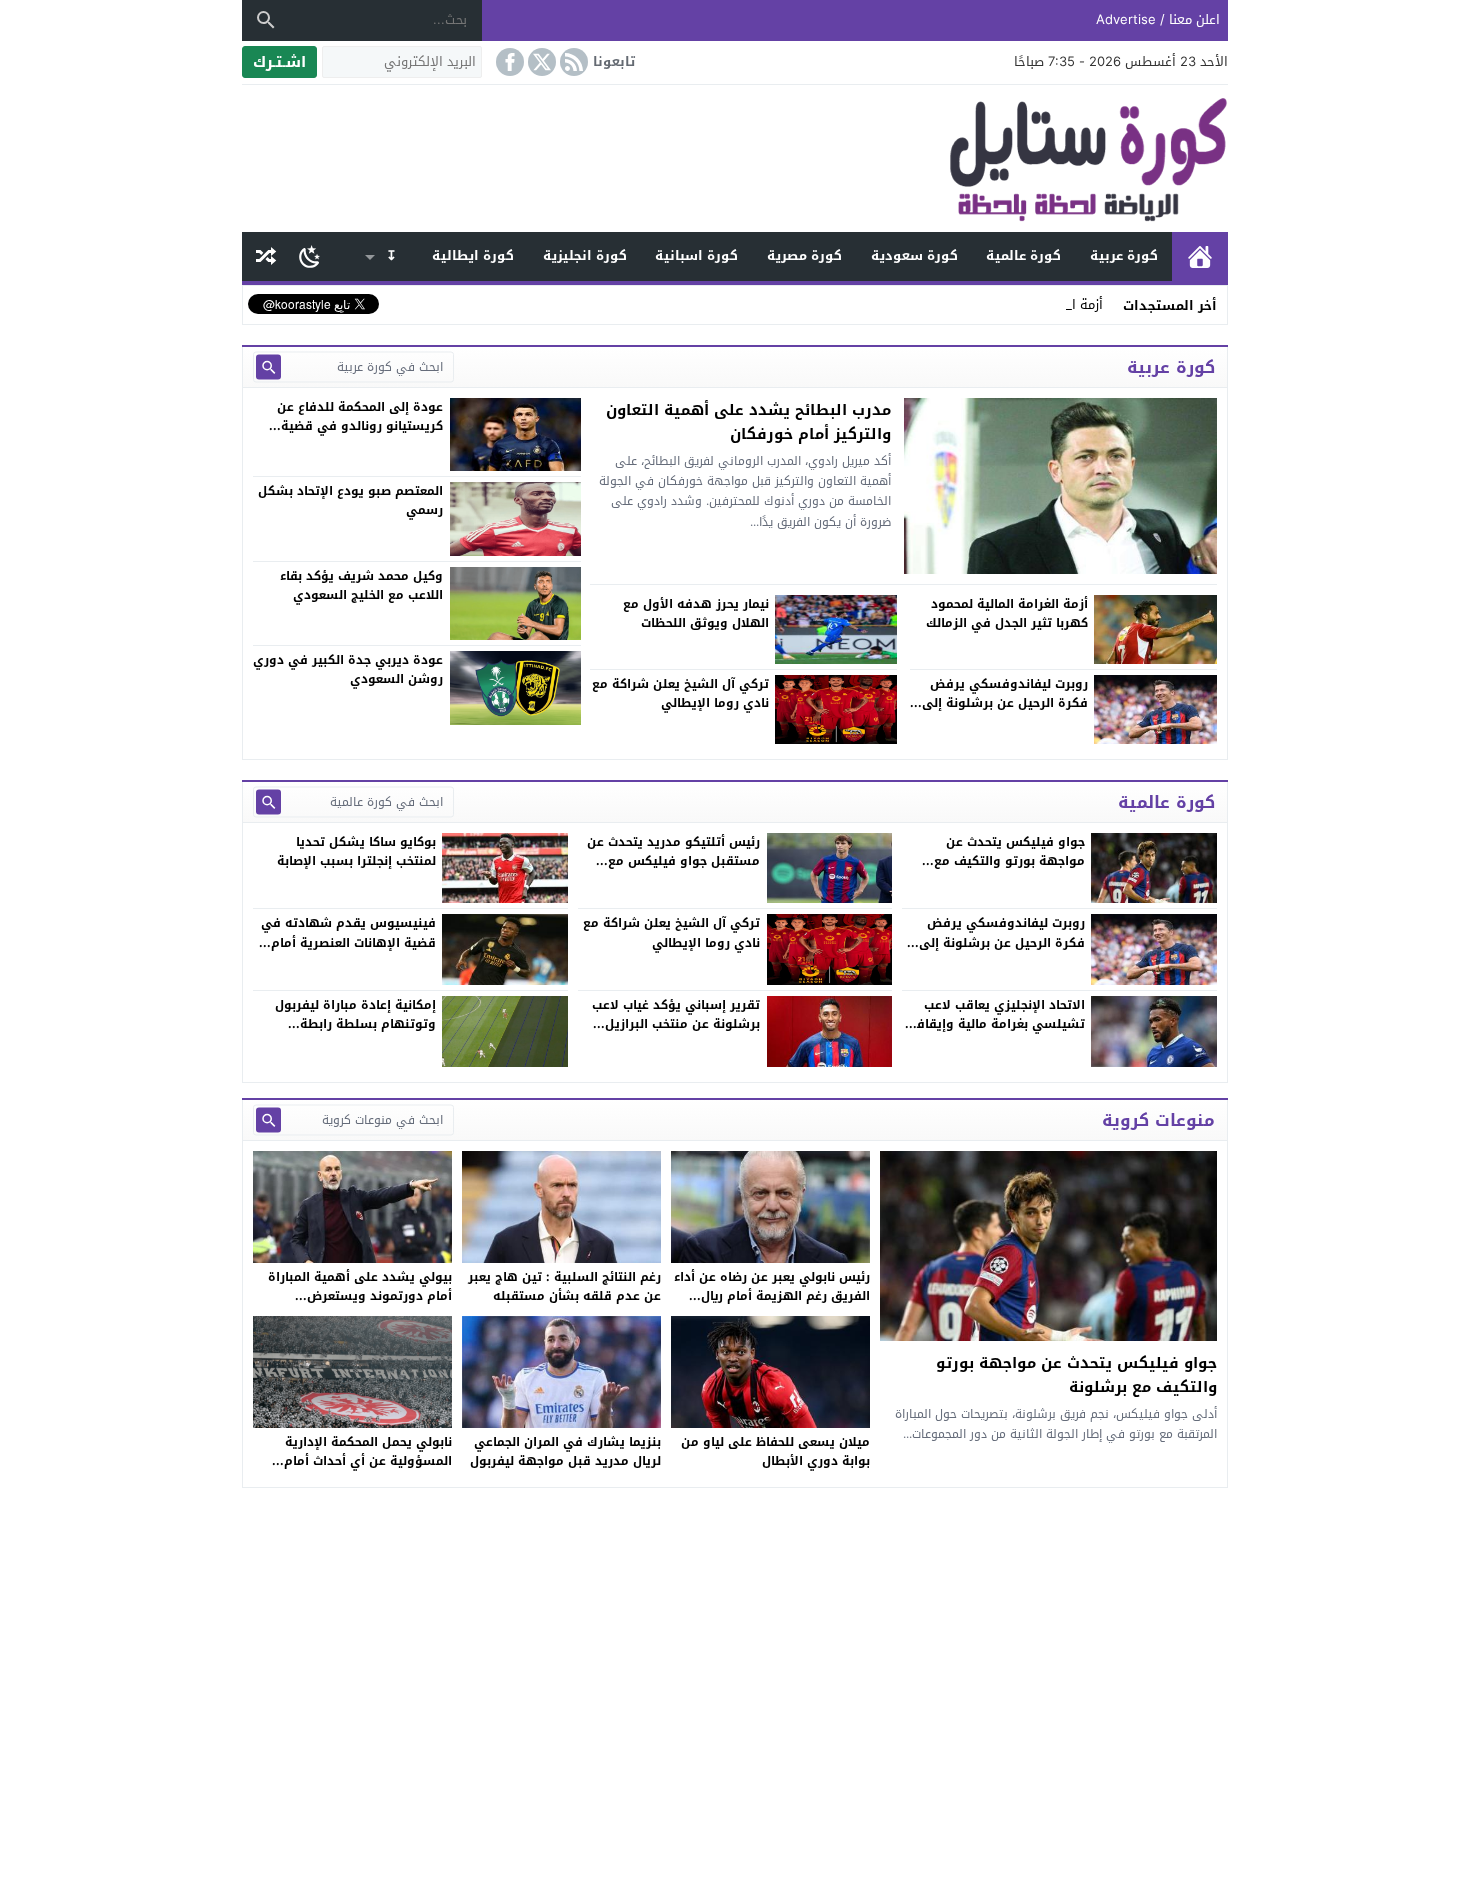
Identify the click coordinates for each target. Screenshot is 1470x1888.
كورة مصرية (804, 255)
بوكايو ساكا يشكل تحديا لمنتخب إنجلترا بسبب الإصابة (356, 851)
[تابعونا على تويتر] (540, 62)
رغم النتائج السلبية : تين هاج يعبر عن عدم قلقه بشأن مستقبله (564, 1286)
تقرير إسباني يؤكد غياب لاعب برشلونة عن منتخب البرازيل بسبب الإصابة (676, 1024)
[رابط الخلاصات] (572, 62)
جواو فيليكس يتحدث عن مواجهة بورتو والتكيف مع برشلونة (1009, 861)
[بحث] (266, 20)
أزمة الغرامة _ (1064, 304)
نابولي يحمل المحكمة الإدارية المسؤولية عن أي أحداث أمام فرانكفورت (368, 1461)
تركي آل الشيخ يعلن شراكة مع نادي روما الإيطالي (671, 932)
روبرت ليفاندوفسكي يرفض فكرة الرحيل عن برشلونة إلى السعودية (1002, 942)
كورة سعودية (914, 255)
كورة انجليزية (585, 255)
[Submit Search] (268, 366)
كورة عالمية (1023, 255)
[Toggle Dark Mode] (309, 256)
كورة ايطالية (473, 255)
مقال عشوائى (266, 256)
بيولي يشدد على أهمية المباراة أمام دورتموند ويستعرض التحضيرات (360, 1296)
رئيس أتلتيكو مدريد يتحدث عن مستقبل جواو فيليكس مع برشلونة (673, 861)
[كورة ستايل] (735, 158)
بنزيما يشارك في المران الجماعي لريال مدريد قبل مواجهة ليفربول (565, 1451)
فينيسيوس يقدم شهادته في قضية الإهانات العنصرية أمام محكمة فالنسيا (348, 942)
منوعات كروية (1158, 1120)
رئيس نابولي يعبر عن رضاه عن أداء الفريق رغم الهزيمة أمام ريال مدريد (772, 1296)
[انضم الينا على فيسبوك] (508, 62)
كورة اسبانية (696, 255)
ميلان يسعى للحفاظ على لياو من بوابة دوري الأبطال (775, 1451)
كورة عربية (1124, 255)
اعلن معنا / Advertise (1158, 19)
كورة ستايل (1200, 256)
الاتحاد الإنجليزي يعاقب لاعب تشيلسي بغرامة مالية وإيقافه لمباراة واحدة (997, 1024)
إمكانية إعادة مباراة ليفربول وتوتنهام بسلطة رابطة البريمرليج (355, 1024)
